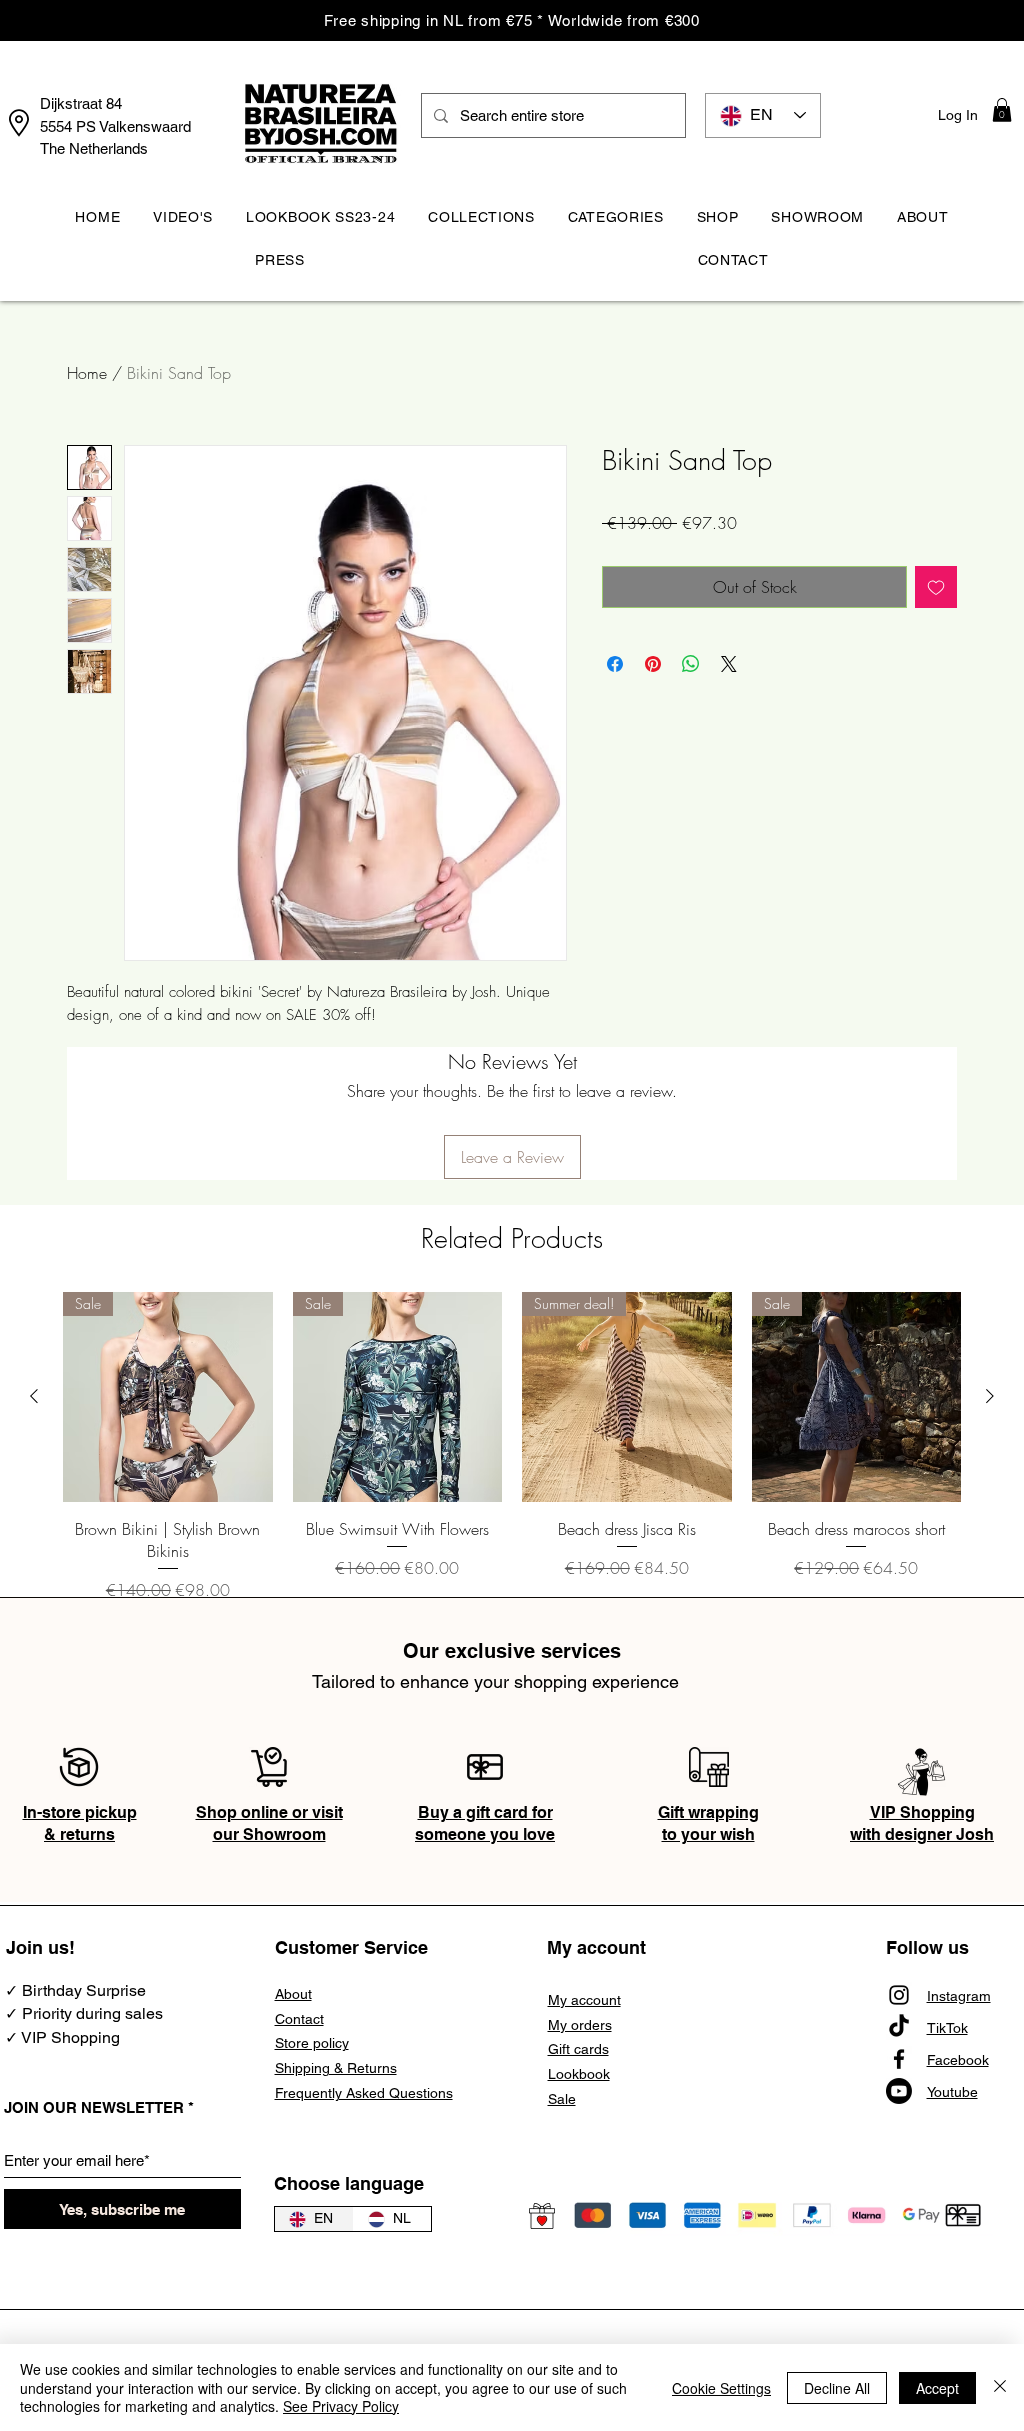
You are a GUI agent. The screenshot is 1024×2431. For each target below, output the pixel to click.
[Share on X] (729, 664)
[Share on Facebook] (615, 664)
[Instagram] (899, 1995)
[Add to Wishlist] (936, 587)
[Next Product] (990, 1396)
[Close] (1000, 2387)
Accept (937, 2388)
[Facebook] (899, 2059)
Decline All (837, 2388)
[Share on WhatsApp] (691, 664)
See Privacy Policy (341, 2406)
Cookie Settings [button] (721, 2388)
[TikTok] (899, 2027)
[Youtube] (899, 2091)
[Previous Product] (34, 1396)
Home (87, 373)
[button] (1002, 110)
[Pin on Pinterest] (653, 664)
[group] (512, 1447)
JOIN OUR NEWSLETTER (94, 2107)
